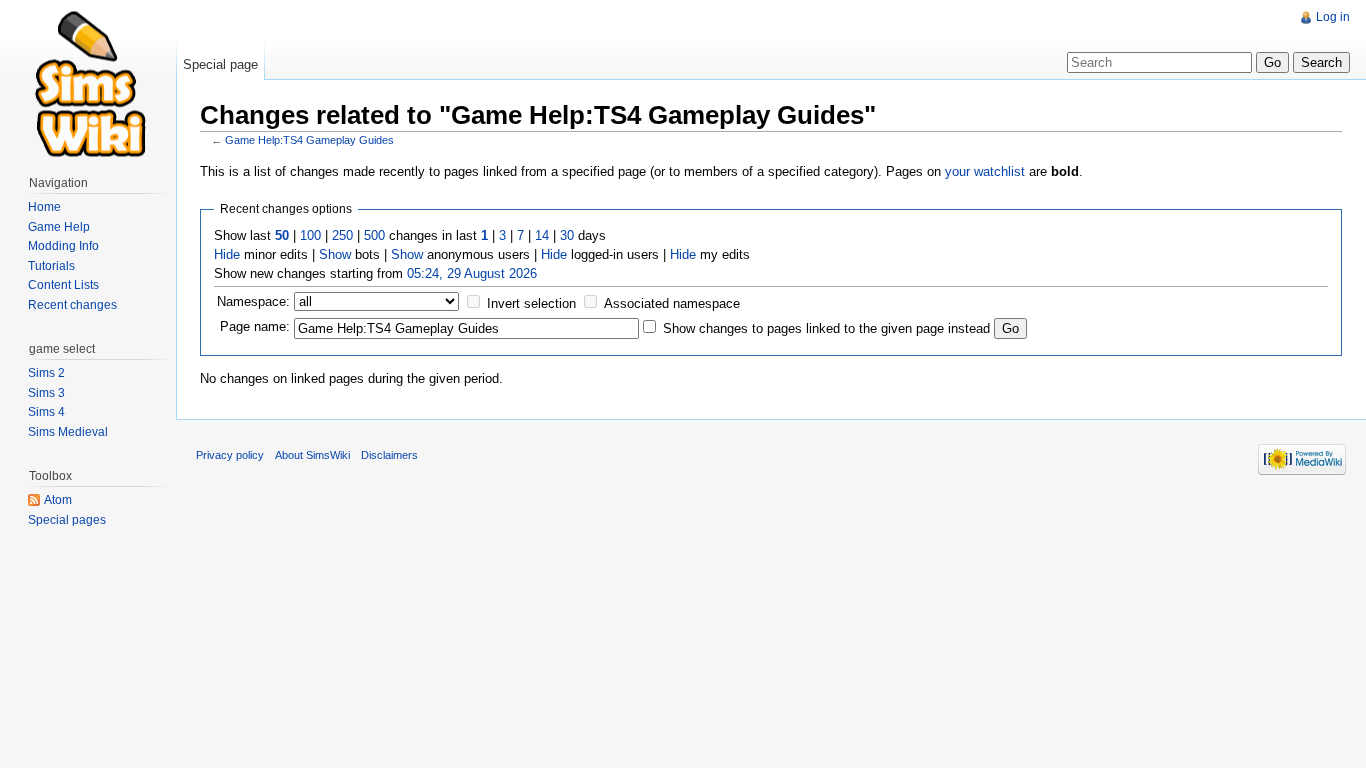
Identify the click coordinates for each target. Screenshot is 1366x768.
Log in (1333, 17)
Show (335, 254)
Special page (220, 64)
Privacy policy (230, 455)
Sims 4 (46, 412)
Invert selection (531, 303)
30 (567, 235)
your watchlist (985, 171)
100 (310, 235)
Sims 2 (46, 373)
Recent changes (72, 305)
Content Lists (63, 285)
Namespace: (253, 301)
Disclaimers (389, 455)
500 (374, 235)
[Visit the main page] (88, 80)
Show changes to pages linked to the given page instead (826, 328)
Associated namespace (672, 303)
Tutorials (51, 266)
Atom (58, 500)
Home (44, 207)
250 (342, 235)
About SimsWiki (312, 455)
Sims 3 (46, 393)
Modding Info (63, 246)
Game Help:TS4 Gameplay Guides (309, 140)
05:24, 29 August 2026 (472, 273)
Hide (227, 254)
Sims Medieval (68, 432)
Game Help (59, 227)
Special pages (67, 520)
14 (542, 235)
